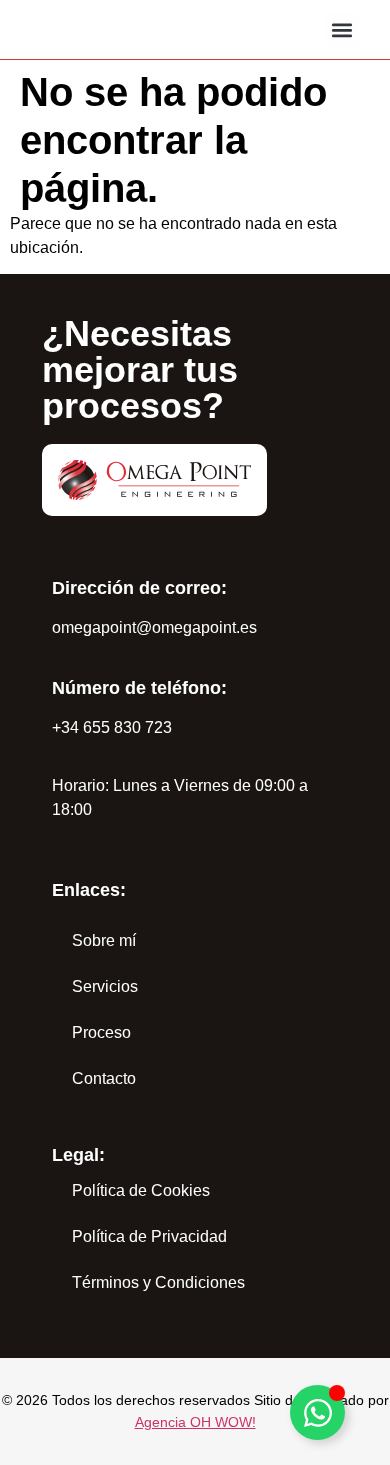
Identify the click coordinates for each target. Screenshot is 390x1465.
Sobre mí (104, 940)
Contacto (104, 1078)
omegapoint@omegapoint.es (154, 627)
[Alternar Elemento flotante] (317, 1412)
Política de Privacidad (149, 1236)
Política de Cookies (141, 1190)
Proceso (101, 1032)
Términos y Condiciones (158, 1282)
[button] (342, 29)
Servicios (105, 986)
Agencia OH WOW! (195, 1422)
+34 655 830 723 (112, 727)
